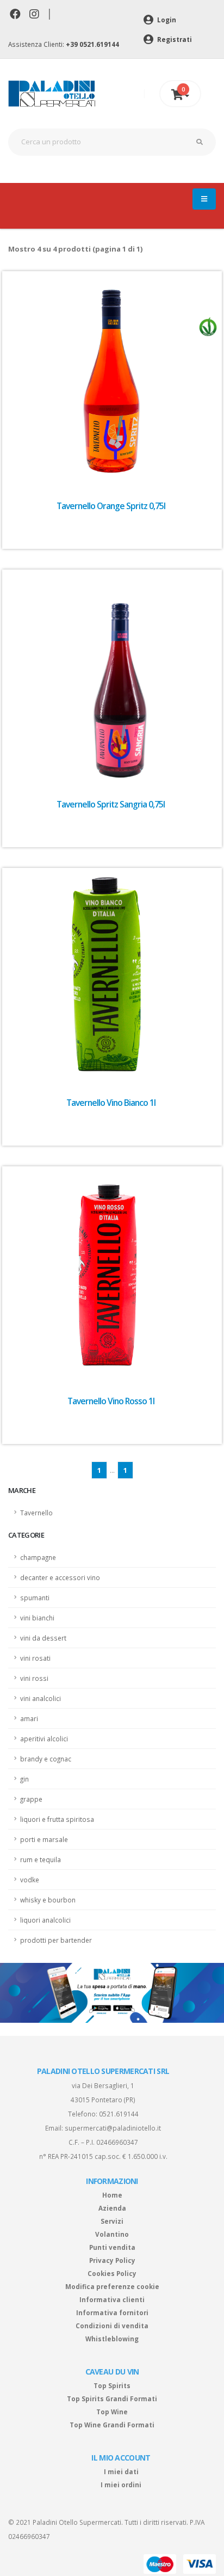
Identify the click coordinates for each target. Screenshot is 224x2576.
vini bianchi (37, 1618)
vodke (30, 1880)
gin (24, 1779)
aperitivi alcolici (44, 1739)
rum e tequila (41, 1859)
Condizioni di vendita (112, 2326)
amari (29, 1718)
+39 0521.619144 (92, 44)
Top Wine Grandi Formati (112, 2425)
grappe (31, 1799)
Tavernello (36, 1513)
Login (166, 20)
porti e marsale (44, 1839)
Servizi (112, 2221)
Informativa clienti (112, 2299)
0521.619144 (119, 2114)
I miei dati (121, 2471)
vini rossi (34, 1678)
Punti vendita (112, 2247)
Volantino (112, 2234)
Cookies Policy (112, 2273)
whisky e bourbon (48, 1900)
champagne (38, 1557)
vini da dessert (43, 1638)
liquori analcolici (45, 1920)
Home (112, 2195)
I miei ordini (121, 2485)
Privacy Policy (112, 2260)
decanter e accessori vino (60, 1577)
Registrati (174, 39)
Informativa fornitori (112, 2312)
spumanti (35, 1598)
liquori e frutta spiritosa (57, 1819)
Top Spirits (112, 2385)
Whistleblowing (112, 2339)
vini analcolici (41, 1698)
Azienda (112, 2208)
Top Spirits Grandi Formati (112, 2398)
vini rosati (35, 1658)
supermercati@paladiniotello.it (113, 2128)
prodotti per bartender (56, 1940)
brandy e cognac (46, 1759)
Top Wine (112, 2412)
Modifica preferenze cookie (112, 2286)
